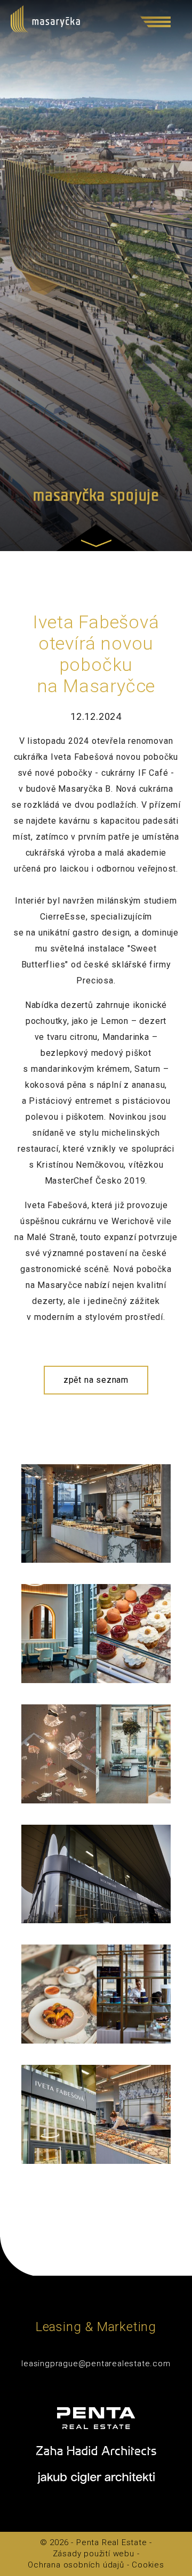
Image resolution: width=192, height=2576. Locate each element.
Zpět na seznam (96, 1380)
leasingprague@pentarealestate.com (96, 2364)
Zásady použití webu (94, 2554)
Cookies (148, 2565)
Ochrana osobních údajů (76, 2565)
